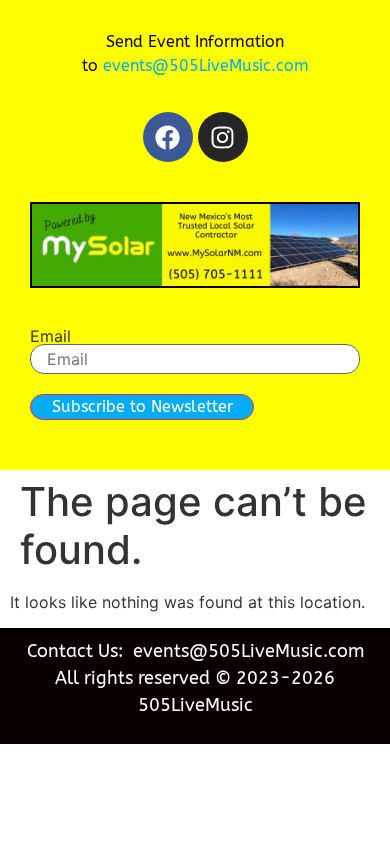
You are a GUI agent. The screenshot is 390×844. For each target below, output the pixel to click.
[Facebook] (168, 137)
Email (50, 336)
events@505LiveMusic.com (206, 65)
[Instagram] (223, 137)
